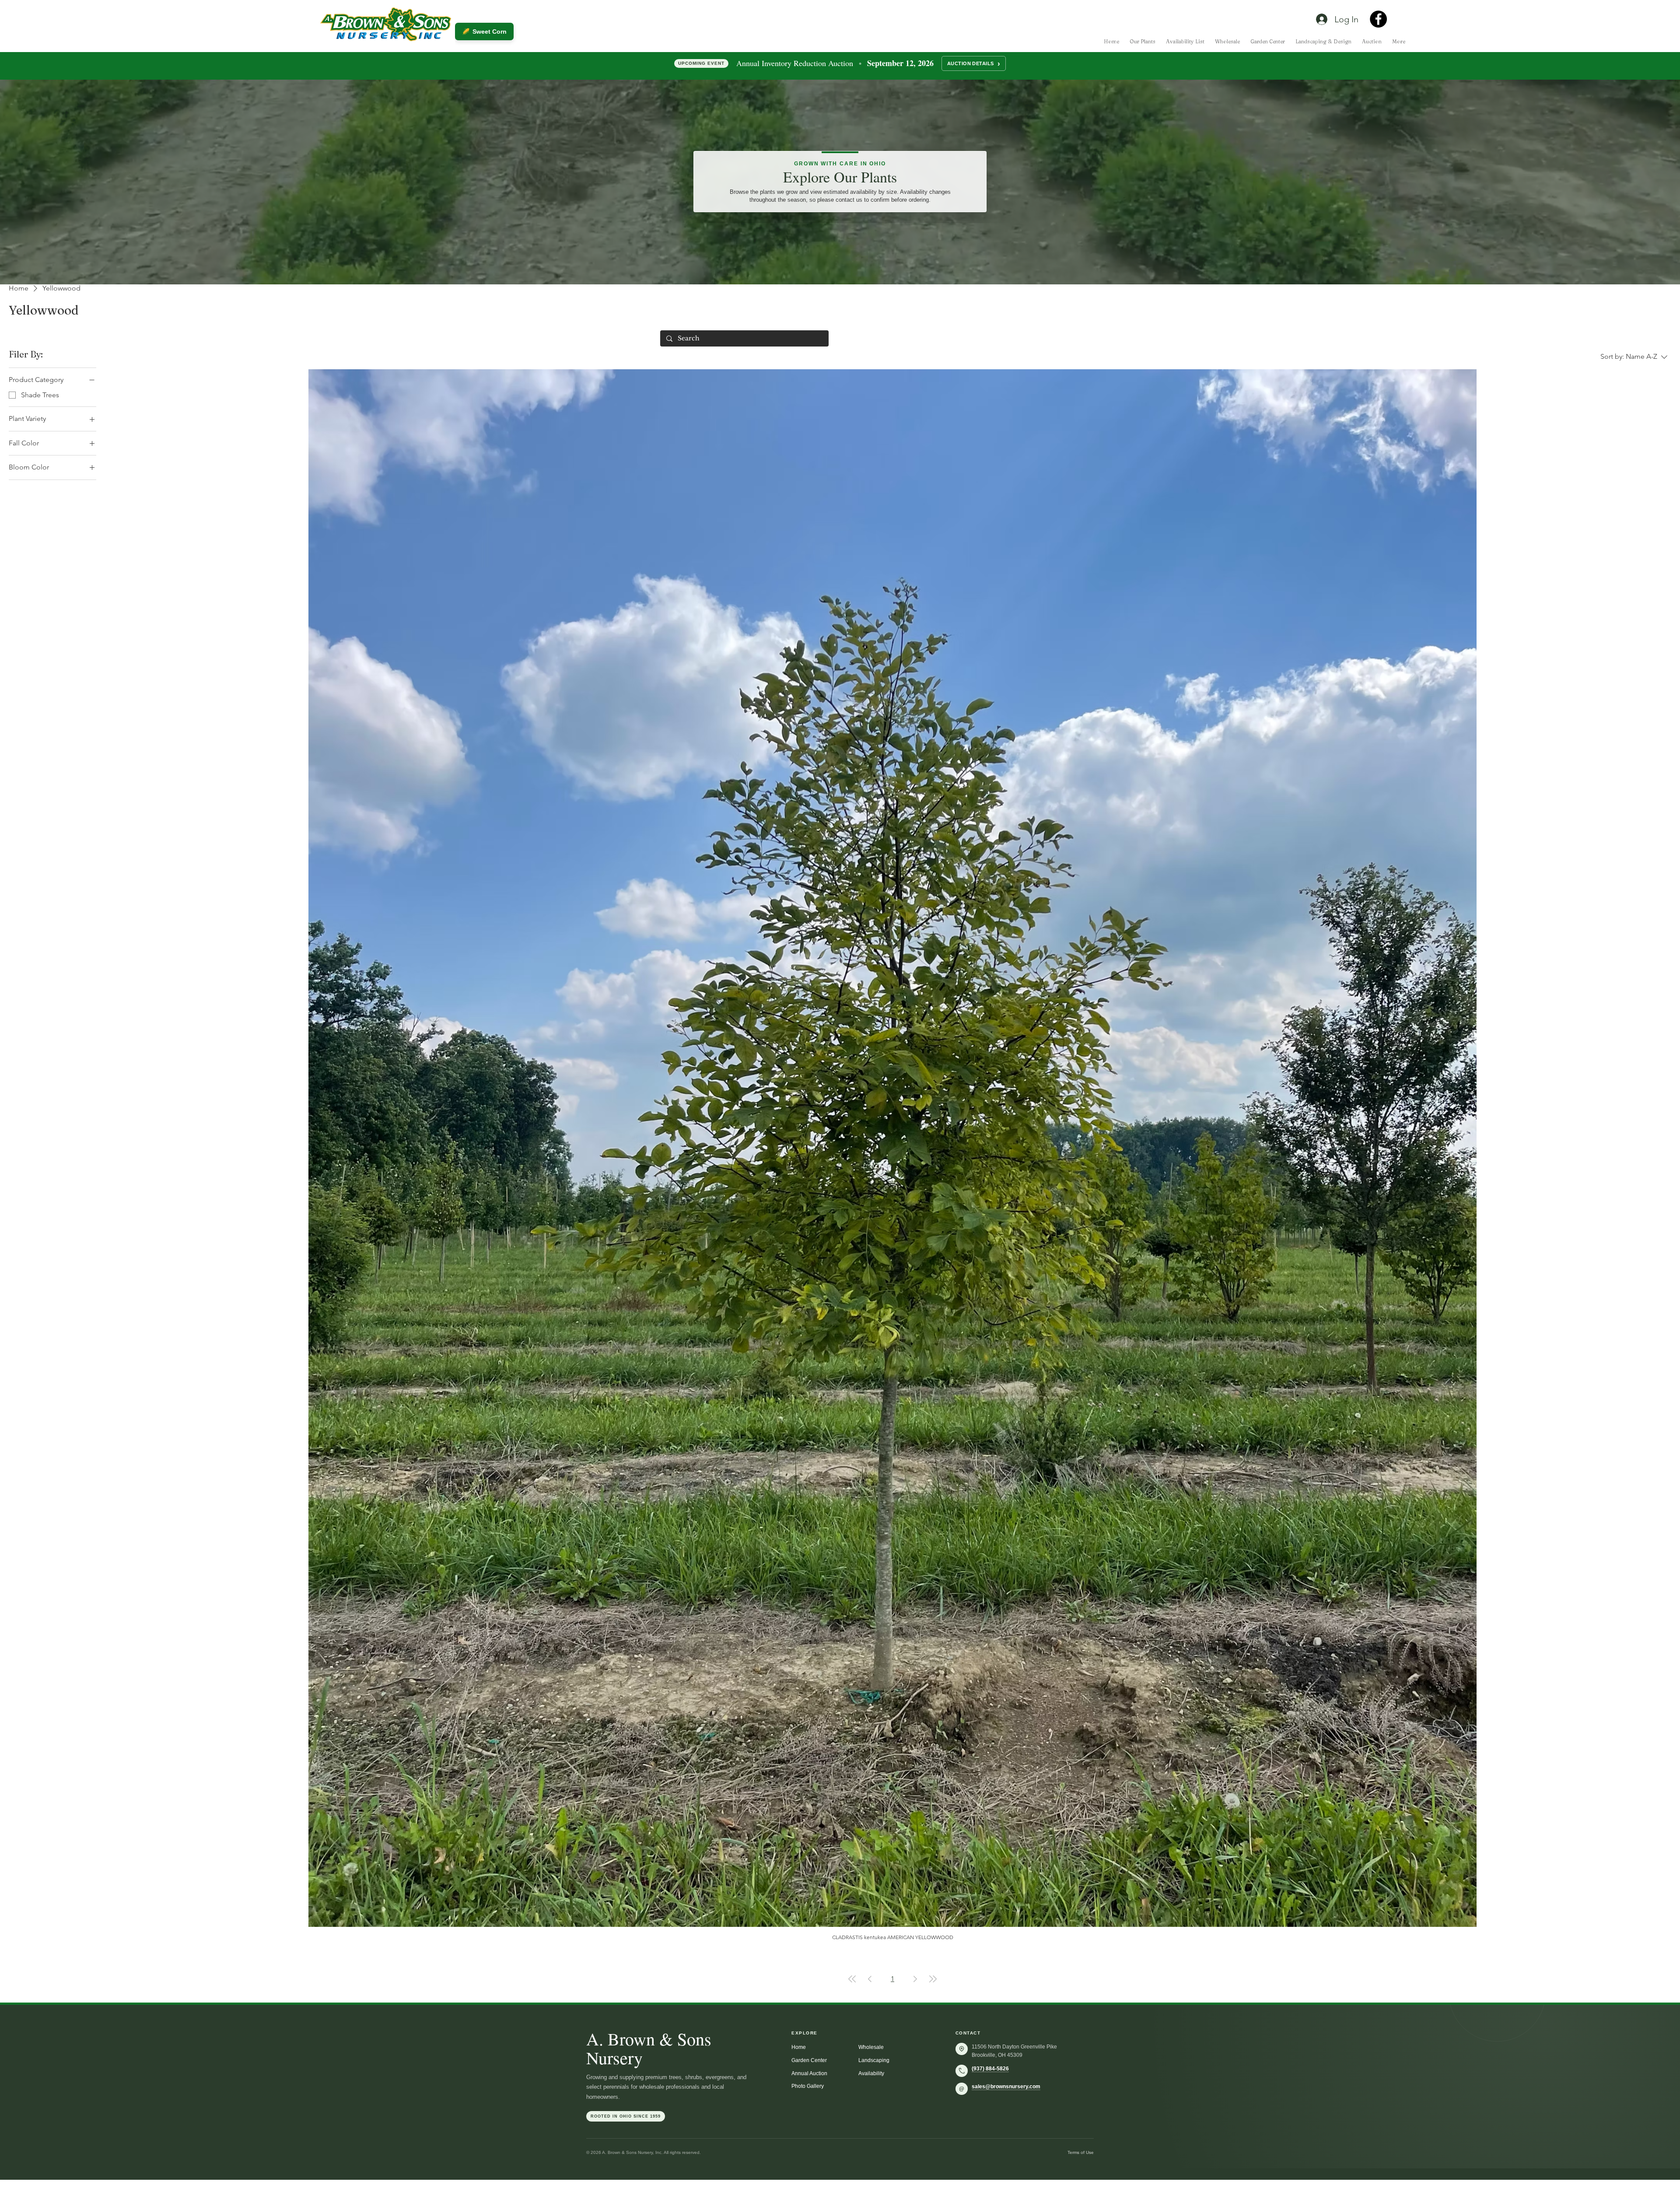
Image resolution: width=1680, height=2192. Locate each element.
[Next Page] (915, 1979)
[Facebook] (1378, 19)
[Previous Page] (870, 1979)
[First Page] (852, 1979)
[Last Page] (933, 1979)
